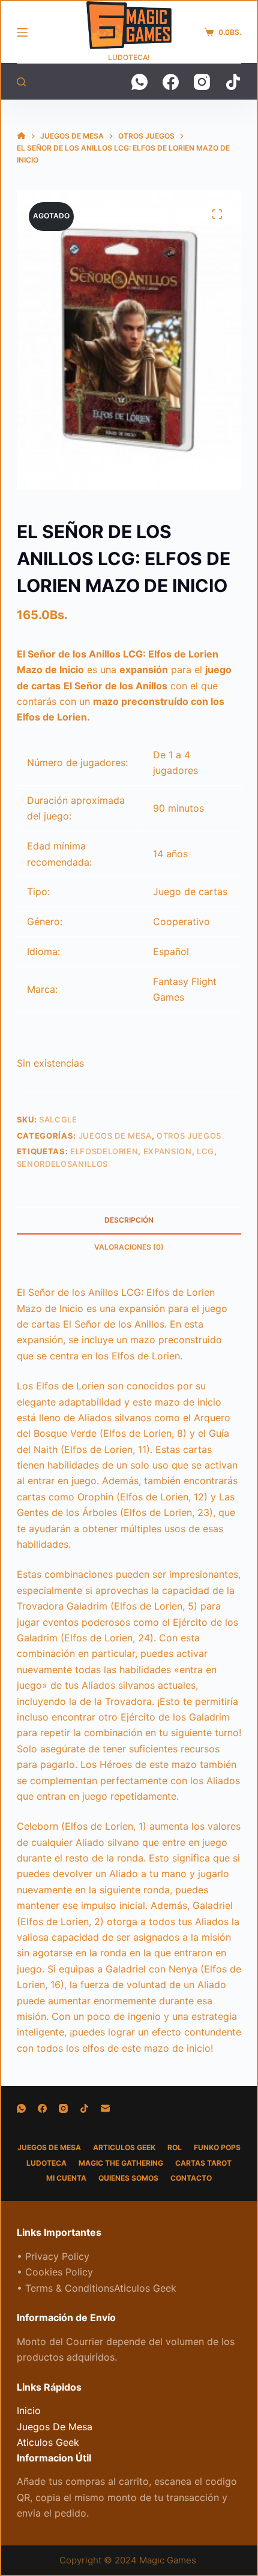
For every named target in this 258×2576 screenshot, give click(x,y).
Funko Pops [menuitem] (217, 2147)
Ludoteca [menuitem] (46, 2163)
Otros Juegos (189, 1136)
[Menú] (22, 32)
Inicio (29, 2410)
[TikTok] (233, 82)
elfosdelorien (104, 1151)
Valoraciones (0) (129, 1247)
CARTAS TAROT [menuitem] (203, 2163)
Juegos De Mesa (115, 1136)
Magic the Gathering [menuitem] (121, 2163)
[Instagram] (202, 82)
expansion (168, 1151)
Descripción (129, 1220)
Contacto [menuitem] (191, 2178)
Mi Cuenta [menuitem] (66, 2178)
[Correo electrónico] (105, 2108)
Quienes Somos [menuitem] (128, 2178)
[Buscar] (21, 82)
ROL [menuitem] (175, 2147)
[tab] (129, 1220)
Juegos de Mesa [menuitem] (49, 2147)
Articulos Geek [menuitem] (124, 2147)
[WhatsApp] (139, 82)
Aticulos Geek (48, 2442)
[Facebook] (171, 82)
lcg (205, 1151)
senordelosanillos (62, 1164)
